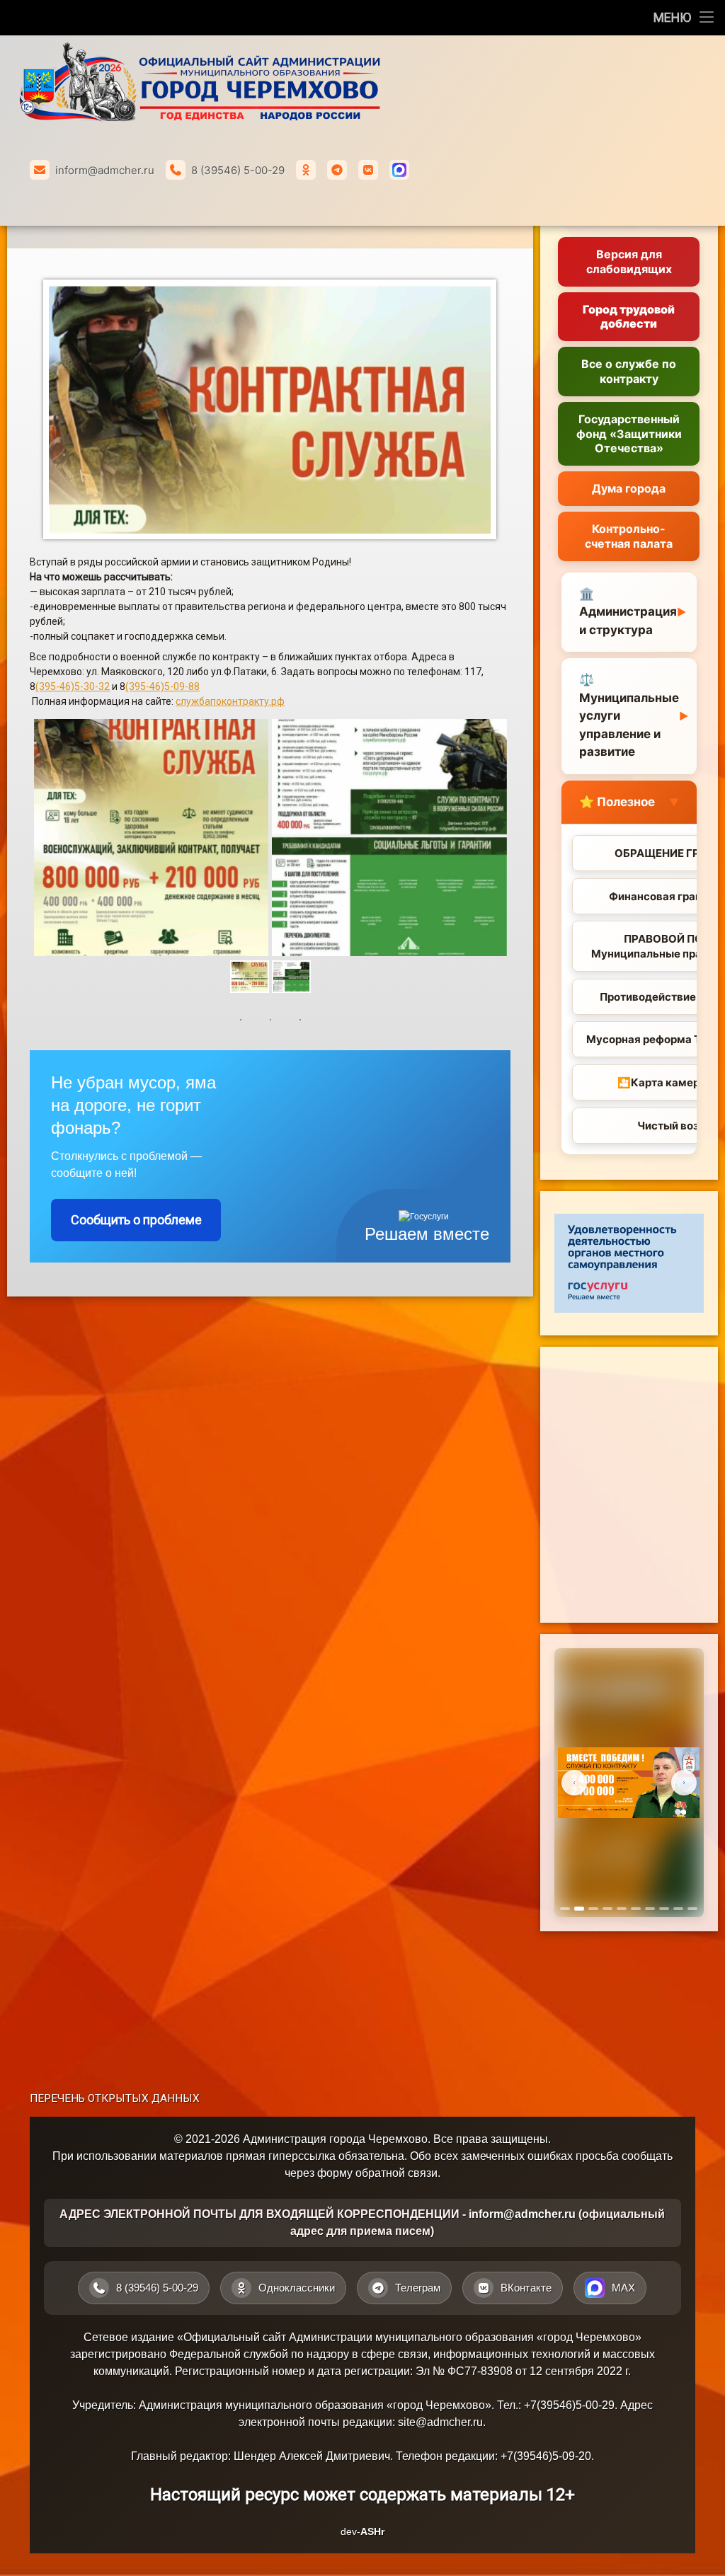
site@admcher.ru (440, 2422)
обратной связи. (398, 2173)
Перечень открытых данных (115, 2098)
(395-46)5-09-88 (162, 686)
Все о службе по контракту (629, 371)
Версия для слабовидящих (629, 261)
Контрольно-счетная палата (629, 536)
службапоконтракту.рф (230, 701)
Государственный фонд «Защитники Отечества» (629, 434)
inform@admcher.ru (105, 170)
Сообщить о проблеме (136, 1220)
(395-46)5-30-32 (73, 686)
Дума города (629, 488)
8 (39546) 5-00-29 (238, 170)
